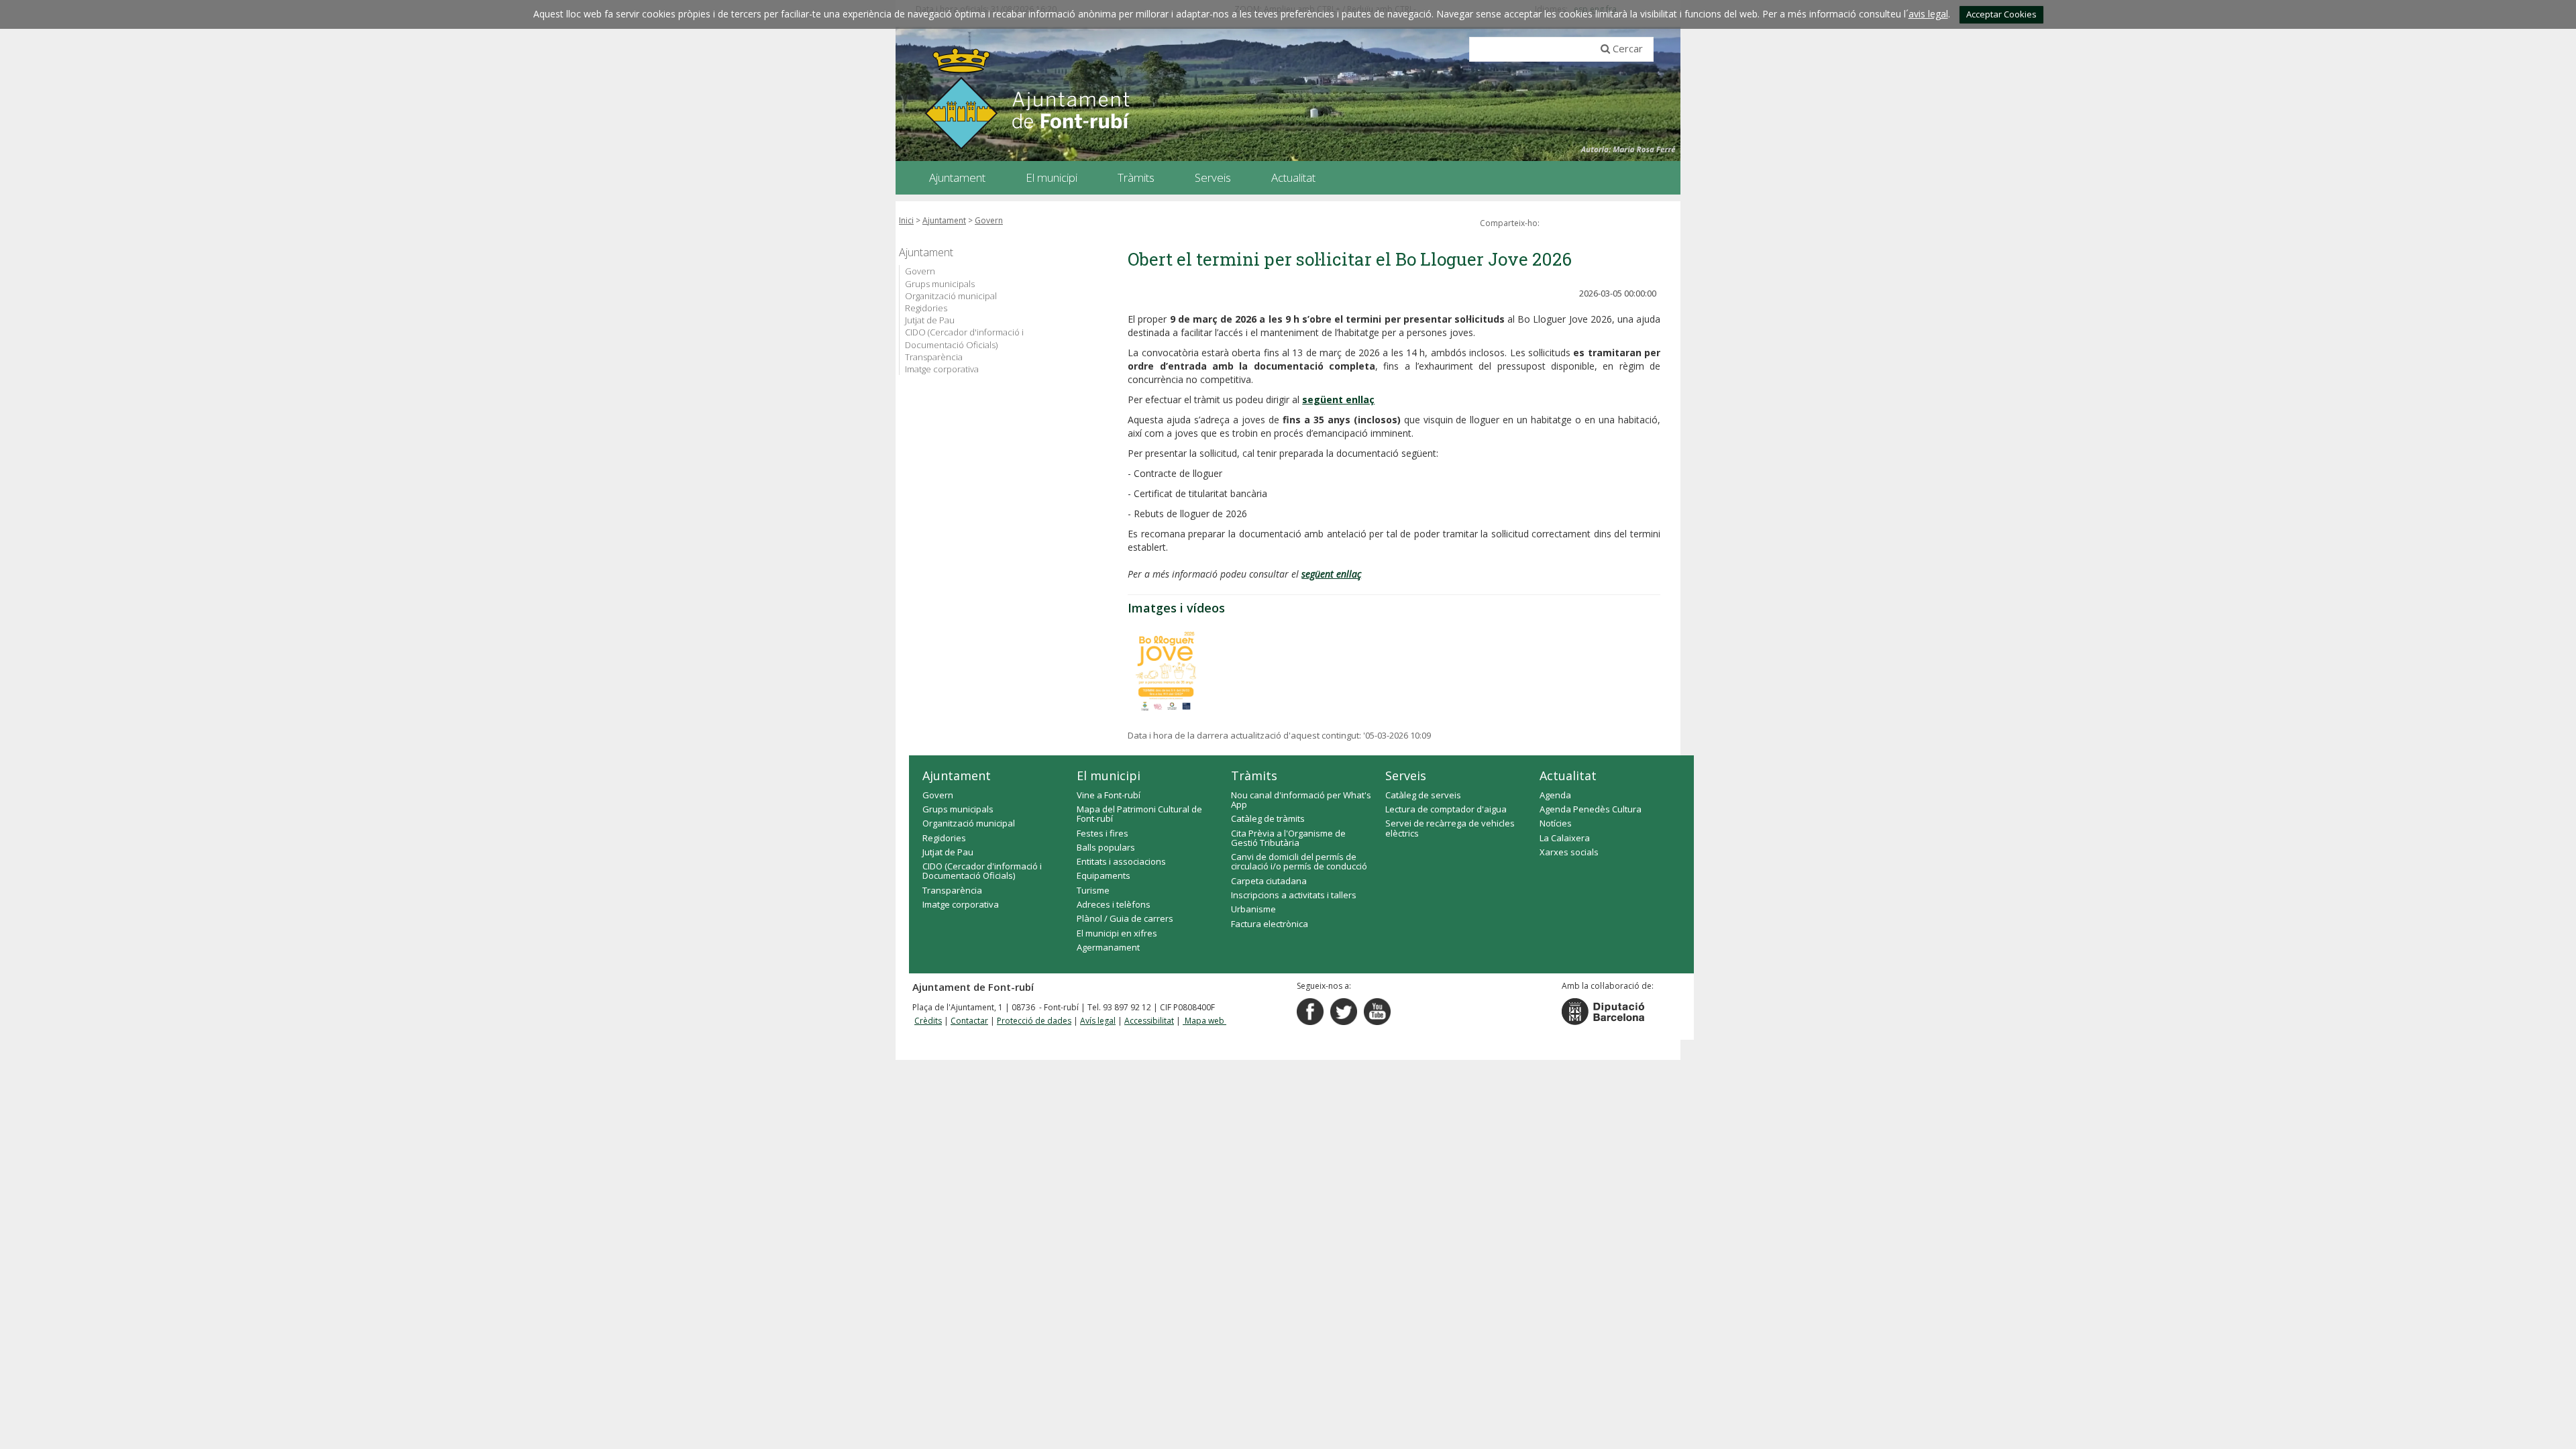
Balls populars (1106, 847)
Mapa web (1204, 1021)
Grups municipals (940, 284)
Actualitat (1568, 775)
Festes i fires (1103, 833)
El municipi (1109, 775)
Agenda (1555, 795)
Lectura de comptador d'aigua (1446, 809)
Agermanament (1108, 947)
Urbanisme (1253, 909)
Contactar (969, 1021)
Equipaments (1104, 875)
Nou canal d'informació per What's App (1301, 800)
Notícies (1556, 823)
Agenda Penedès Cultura (1591, 809)
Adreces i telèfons (1114, 904)
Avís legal (1098, 1021)
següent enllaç (1338, 399)
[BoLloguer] (1166, 669)
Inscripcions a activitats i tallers (1294, 895)
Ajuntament (944, 220)
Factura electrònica (1270, 924)
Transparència (934, 357)
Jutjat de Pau (930, 320)
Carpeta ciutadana (1269, 881)
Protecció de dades (1034, 1021)
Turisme (1093, 890)
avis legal (1928, 14)
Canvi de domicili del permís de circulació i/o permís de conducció (1299, 861)
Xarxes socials (1569, 852)
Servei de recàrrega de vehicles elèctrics (1450, 828)
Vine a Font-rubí (1109, 795)
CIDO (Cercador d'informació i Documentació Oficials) (964, 338)
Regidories (926, 308)
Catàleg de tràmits (1268, 818)
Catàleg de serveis (1423, 795)
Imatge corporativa (942, 369)
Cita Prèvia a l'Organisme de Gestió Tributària (1288, 838)
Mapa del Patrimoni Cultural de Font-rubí (1139, 814)
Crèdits (928, 1021)
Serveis (1406, 775)
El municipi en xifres (1117, 933)
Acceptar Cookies (2001, 14)
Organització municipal (951, 296)
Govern (989, 220)
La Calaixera (1565, 838)
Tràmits (1254, 775)
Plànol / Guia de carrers (1125, 918)
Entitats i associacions (1121, 861)
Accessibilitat (1149, 1021)
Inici (906, 220)
